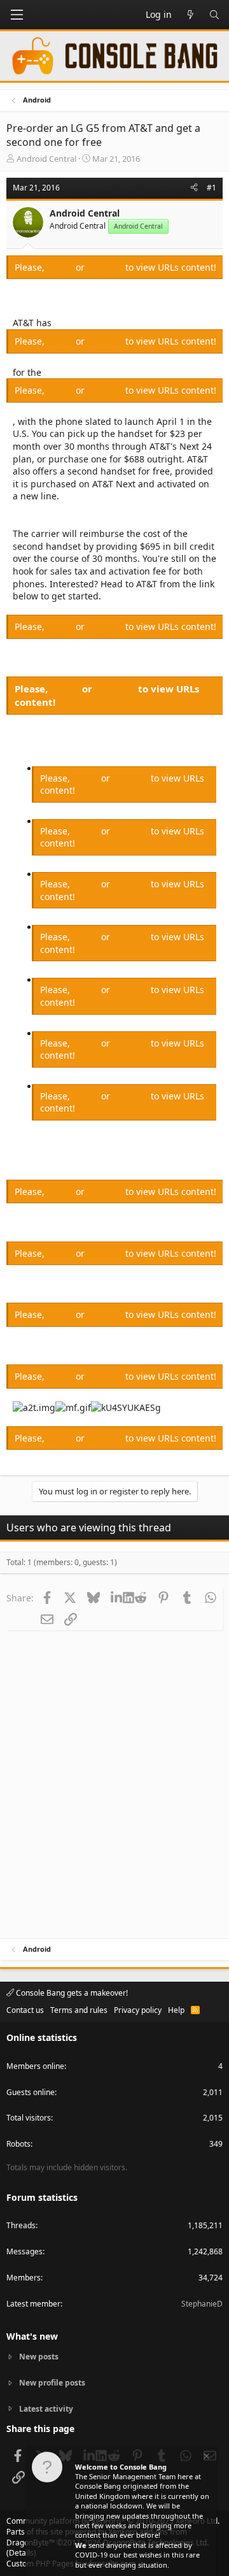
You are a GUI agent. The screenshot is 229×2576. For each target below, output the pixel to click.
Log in (61, 267)
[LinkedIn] (117, 1598)
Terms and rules (79, 2010)
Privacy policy (138, 2010)
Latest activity (46, 2409)
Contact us (25, 2010)
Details (21, 2553)
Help (176, 2010)
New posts (39, 2357)
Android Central (46, 159)
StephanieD (202, 2304)
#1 (212, 188)
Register (106, 267)
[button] (17, 15)
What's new (32, 2336)
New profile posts (52, 2383)
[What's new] (190, 15)
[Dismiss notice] (205, 2458)
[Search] (214, 15)
